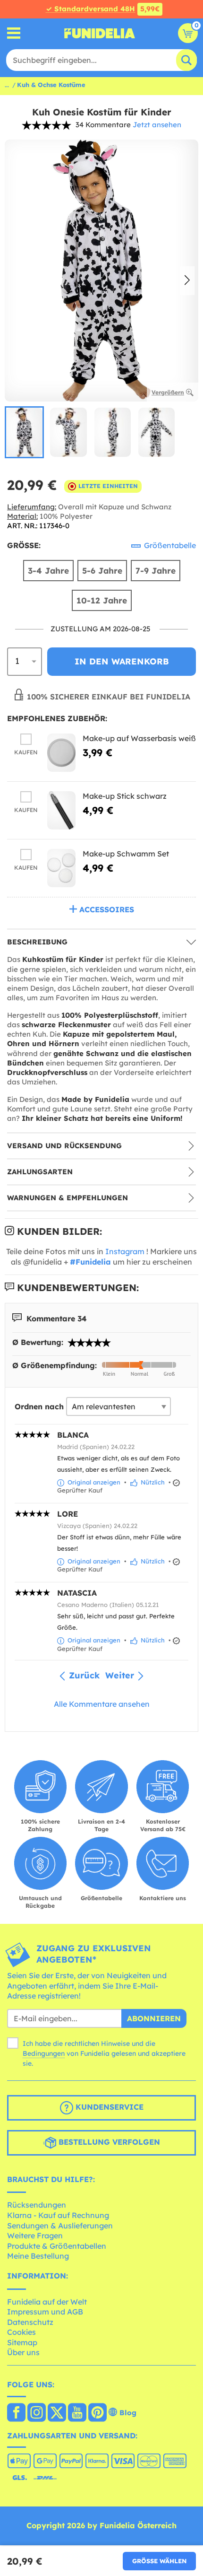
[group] (24, 432)
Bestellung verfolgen (108, 2142)
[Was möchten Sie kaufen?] (14, 33)
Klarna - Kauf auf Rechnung (58, 2215)
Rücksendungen (37, 2205)
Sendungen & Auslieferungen (60, 2226)
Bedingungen (44, 2053)
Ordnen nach (39, 1406)
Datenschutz (30, 2322)
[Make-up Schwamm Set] (61, 868)
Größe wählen (159, 2561)
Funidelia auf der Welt (47, 2302)
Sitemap (22, 2342)
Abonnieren (154, 2018)
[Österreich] (16, 2413)
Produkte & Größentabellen (57, 2246)
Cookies (21, 2332)
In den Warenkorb (122, 661)
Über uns (23, 2352)
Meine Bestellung (38, 2256)
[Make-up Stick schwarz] (61, 810)
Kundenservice (108, 2107)
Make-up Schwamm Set (126, 854)
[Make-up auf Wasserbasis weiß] (61, 753)
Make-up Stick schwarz (125, 796)
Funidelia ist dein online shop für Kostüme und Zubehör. (100, 33)
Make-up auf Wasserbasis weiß (139, 738)
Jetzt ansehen (157, 125)
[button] (187, 281)
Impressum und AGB (45, 2312)
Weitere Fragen (35, 2235)
